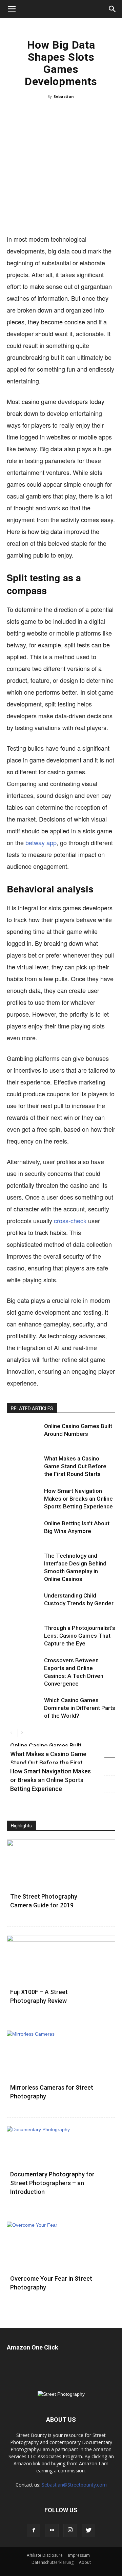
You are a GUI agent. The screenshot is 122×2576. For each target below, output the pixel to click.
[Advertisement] (61, 170)
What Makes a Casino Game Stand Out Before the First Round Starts (75, 1466)
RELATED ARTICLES (32, 1408)
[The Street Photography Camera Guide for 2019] (61, 1879)
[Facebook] (34, 2530)
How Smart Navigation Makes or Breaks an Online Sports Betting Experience (78, 1499)
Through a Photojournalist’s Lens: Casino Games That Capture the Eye (80, 1636)
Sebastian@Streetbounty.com (74, 2485)
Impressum (79, 2555)
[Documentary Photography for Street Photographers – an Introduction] (61, 2165)
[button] (113, 9)
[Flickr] (52, 2530)
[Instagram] (70, 2530)
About (85, 2562)
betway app (41, 842)
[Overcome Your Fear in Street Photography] (61, 2261)
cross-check (70, 1220)
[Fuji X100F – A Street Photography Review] (61, 1974)
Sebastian (64, 96)
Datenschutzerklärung (53, 2562)
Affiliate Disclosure (45, 2555)
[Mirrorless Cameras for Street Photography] (61, 2070)
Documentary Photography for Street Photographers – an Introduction (52, 2183)
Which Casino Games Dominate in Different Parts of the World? (80, 1708)
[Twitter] (88, 2530)
